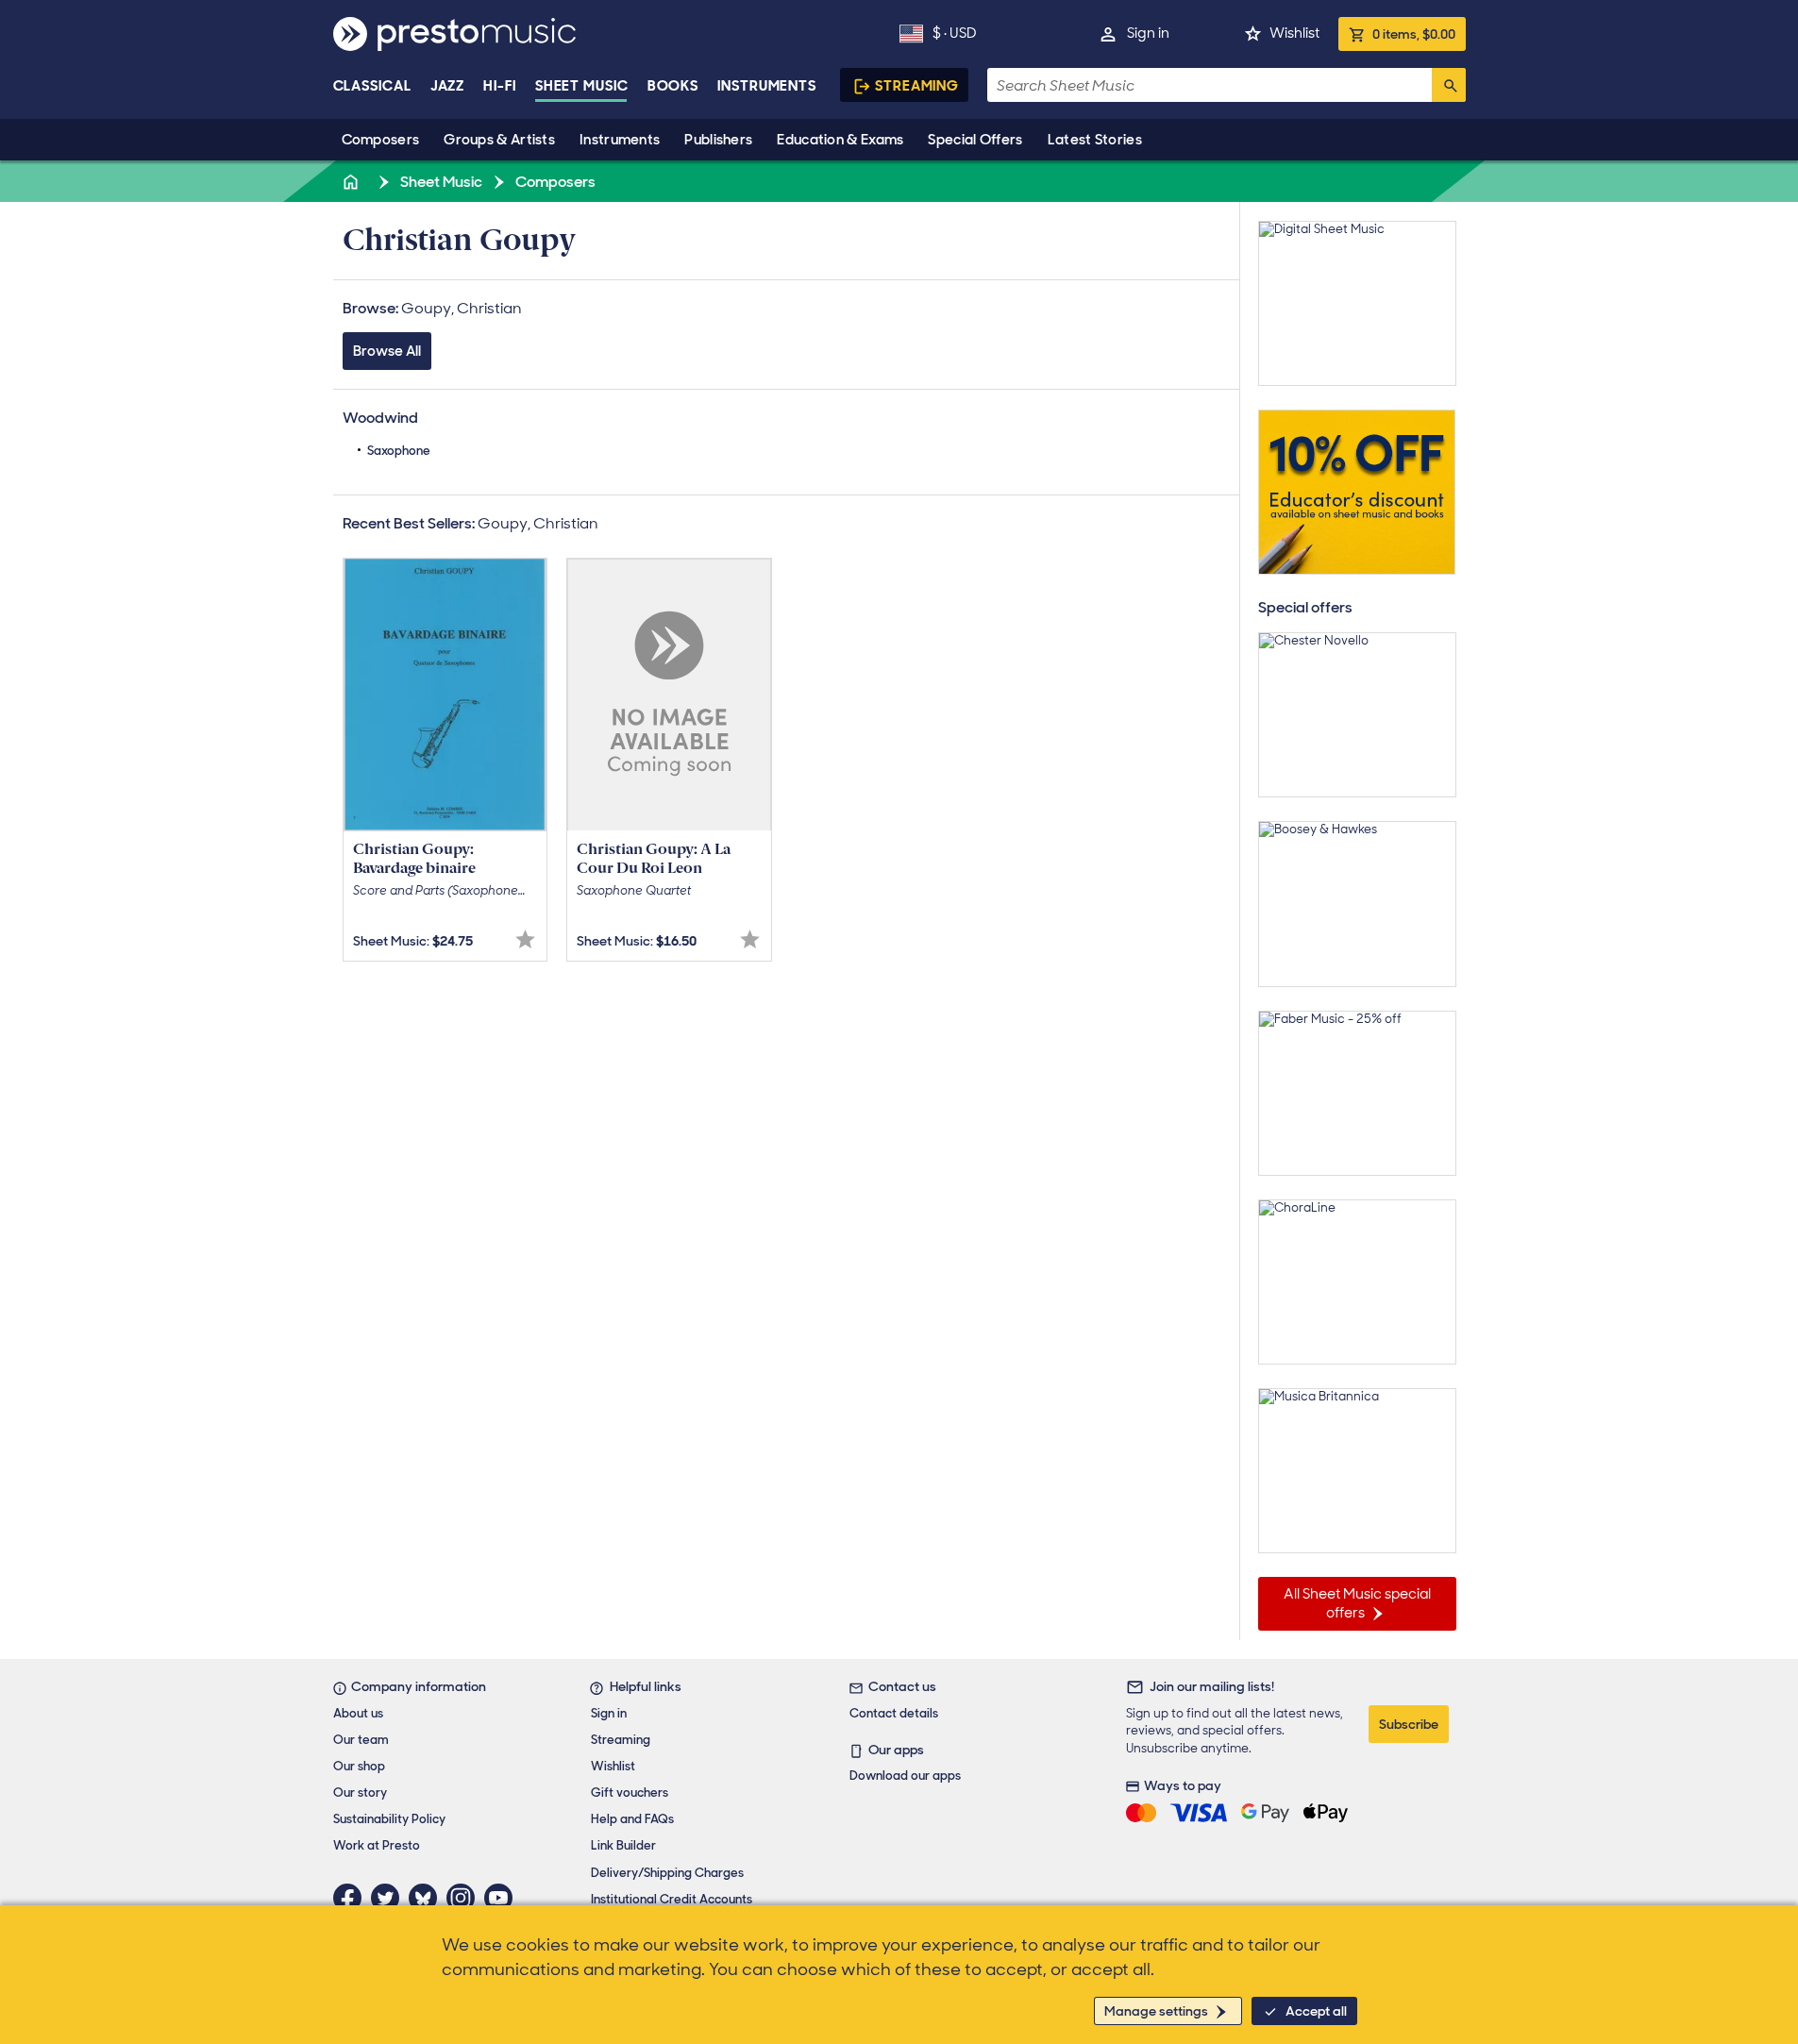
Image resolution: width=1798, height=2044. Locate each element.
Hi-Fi (500, 86)
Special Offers (975, 140)
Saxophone (399, 451)
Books (673, 86)
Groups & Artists (499, 140)
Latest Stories (1095, 140)
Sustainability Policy (389, 1819)
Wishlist (1294, 33)
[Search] (1449, 85)
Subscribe (1409, 1724)
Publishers (718, 140)
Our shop (359, 1766)
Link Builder (623, 1845)
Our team (361, 1740)
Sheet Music (582, 86)
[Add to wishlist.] (525, 939)
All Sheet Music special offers (1357, 1603)
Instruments (620, 140)
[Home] (353, 182)
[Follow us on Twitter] (390, 1898)
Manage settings (1156, 2011)
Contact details (894, 1713)
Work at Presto (377, 1845)
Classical (372, 86)
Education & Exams (840, 140)
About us (358, 1713)
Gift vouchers (630, 1793)
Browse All (387, 351)
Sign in (1148, 33)
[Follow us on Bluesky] (428, 1898)
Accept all (1316, 2011)
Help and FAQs (632, 1819)
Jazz (448, 86)
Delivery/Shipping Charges (667, 1873)
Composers (381, 140)
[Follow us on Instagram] (465, 1898)
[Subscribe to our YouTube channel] (503, 1898)
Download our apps (905, 1776)
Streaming (917, 86)
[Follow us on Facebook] (352, 1898)
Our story (360, 1793)
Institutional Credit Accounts (672, 1899)
